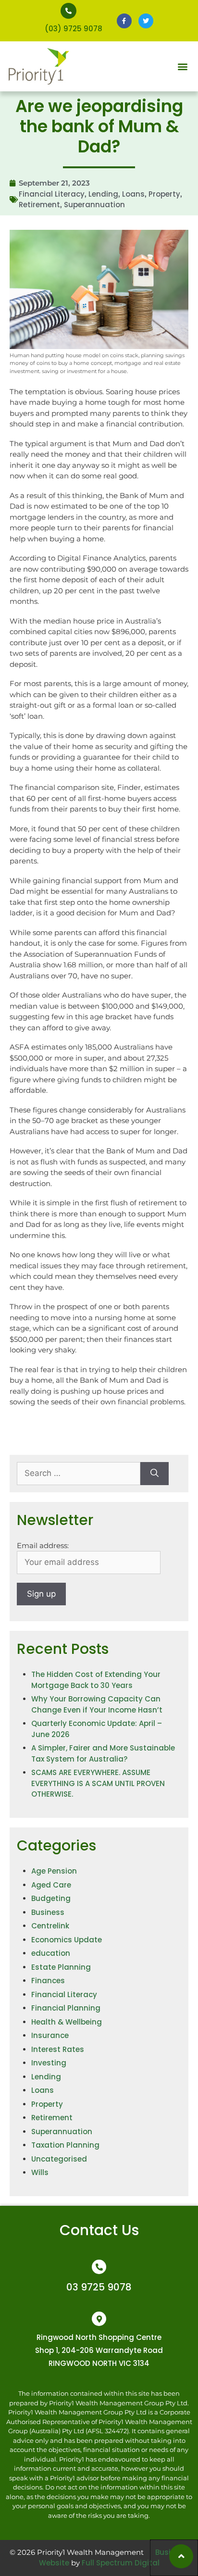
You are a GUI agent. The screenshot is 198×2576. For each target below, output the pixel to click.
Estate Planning (61, 1967)
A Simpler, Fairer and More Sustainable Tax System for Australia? (103, 1753)
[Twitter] (146, 21)
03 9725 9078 (99, 2287)
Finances (48, 1981)
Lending (103, 194)
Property (164, 194)
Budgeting (51, 1898)
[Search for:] (79, 1474)
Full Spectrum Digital (121, 2563)
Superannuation (94, 205)
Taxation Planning (65, 2145)
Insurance (50, 2035)
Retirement (39, 205)
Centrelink (50, 1926)
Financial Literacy (52, 194)
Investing (49, 2063)
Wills (40, 2172)
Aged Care (51, 1885)
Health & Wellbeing (67, 2022)
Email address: (43, 1545)
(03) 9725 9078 (74, 29)
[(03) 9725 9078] (68, 11)
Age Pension (54, 1871)
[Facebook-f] (124, 21)
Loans (133, 194)
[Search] (155, 1474)
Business (48, 1912)
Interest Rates (58, 2049)
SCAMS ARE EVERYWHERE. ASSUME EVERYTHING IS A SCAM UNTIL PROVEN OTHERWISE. (98, 1783)
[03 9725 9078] (99, 2267)
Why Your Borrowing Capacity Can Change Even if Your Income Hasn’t (97, 1704)
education (51, 1953)
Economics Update (67, 1940)
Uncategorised (59, 2159)
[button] (183, 67)
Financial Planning (66, 2008)
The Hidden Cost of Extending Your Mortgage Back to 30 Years (96, 1680)
